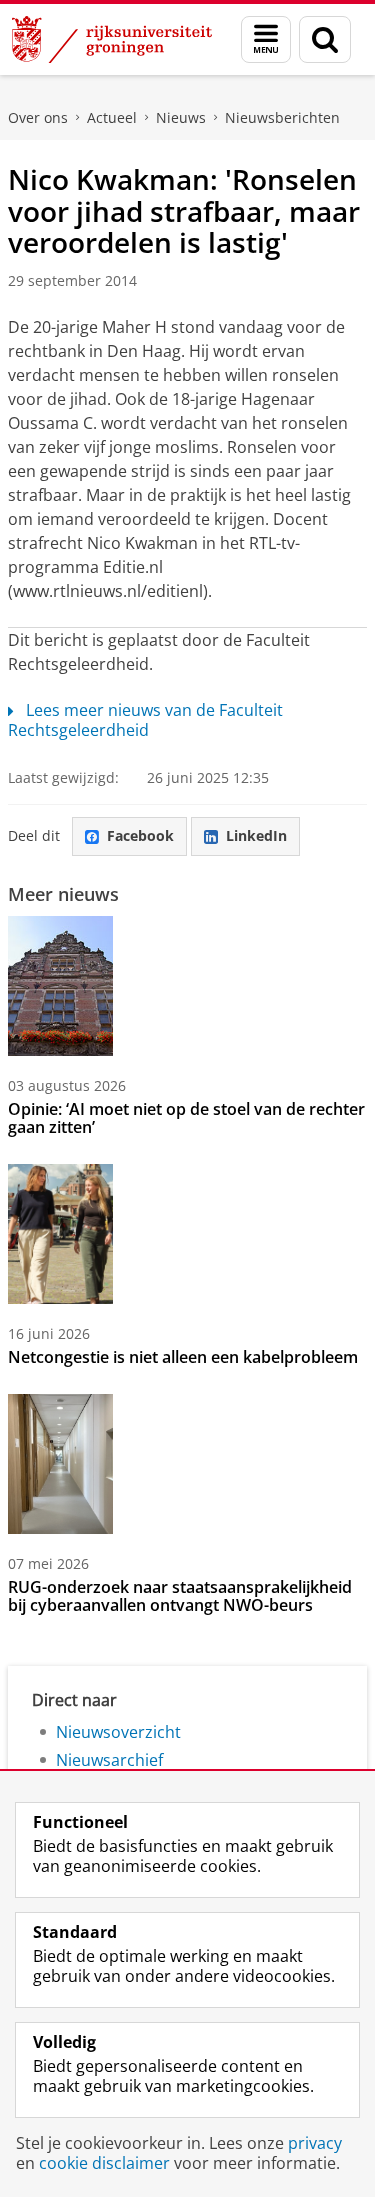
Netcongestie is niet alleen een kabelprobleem (183, 1357)
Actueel (112, 117)
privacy (315, 2143)
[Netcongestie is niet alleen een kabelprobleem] (60, 1234)
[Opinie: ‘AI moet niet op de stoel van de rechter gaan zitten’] (60, 986)
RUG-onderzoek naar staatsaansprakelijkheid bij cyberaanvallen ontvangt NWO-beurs (180, 1596)
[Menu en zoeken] (266, 39)
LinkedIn (256, 835)
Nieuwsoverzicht (118, 1732)
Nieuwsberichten (282, 117)
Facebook (140, 835)
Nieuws (181, 117)
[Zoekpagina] (325, 39)
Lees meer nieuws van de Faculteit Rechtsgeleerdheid (145, 720)
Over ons (38, 117)
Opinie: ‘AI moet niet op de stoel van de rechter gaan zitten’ (186, 1118)
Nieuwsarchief (109, 1760)
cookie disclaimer (104, 2163)
